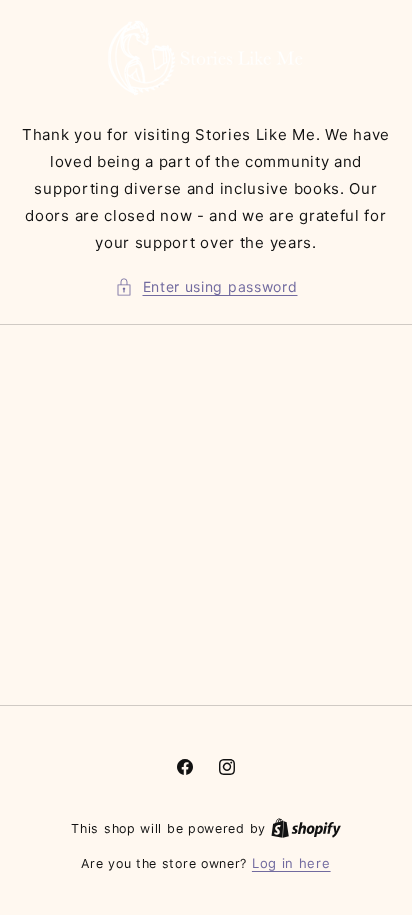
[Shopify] (306, 828)
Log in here (291, 863)
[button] (206, 286)
